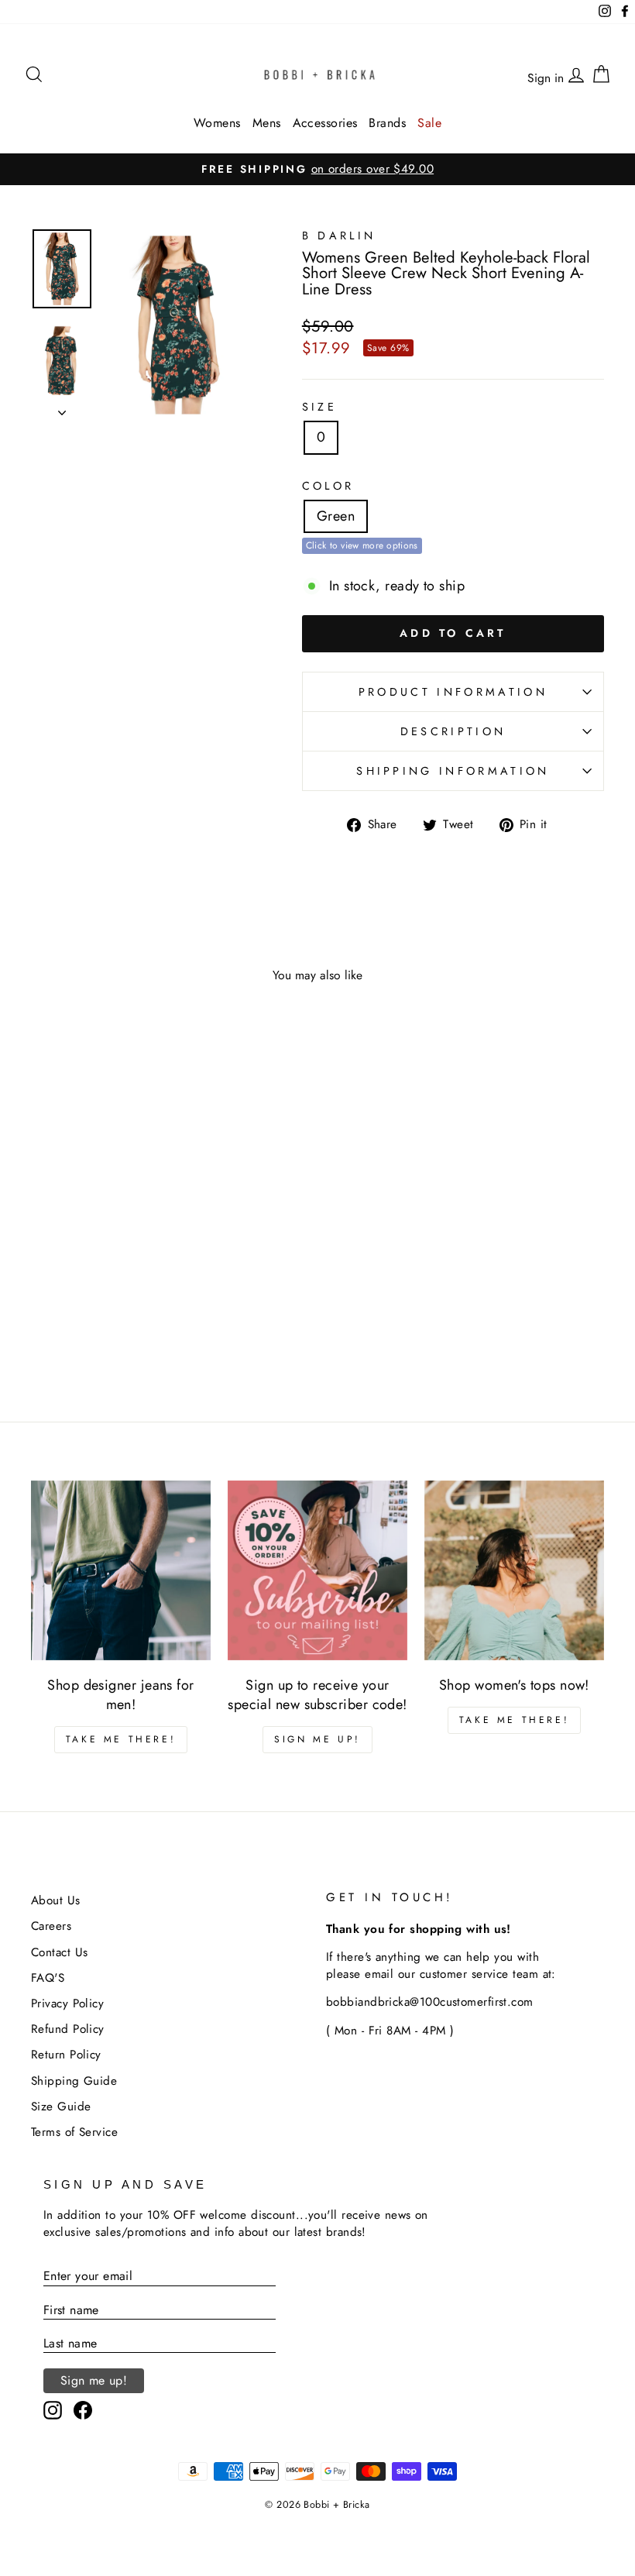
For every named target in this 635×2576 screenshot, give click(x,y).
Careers (51, 1926)
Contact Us (60, 1952)
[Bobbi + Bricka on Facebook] (83, 2410)
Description (453, 731)
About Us (56, 1900)
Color (328, 486)
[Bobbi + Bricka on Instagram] (53, 2410)
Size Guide (61, 2107)
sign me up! (317, 1739)
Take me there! (121, 1739)
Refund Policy (68, 2029)
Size (319, 407)
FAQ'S (48, 1978)
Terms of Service (74, 2132)
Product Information (453, 692)
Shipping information (453, 771)
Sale (429, 123)
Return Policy (66, 2055)
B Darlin (339, 236)
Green (336, 516)
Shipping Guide (74, 2081)
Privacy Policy (67, 2003)
